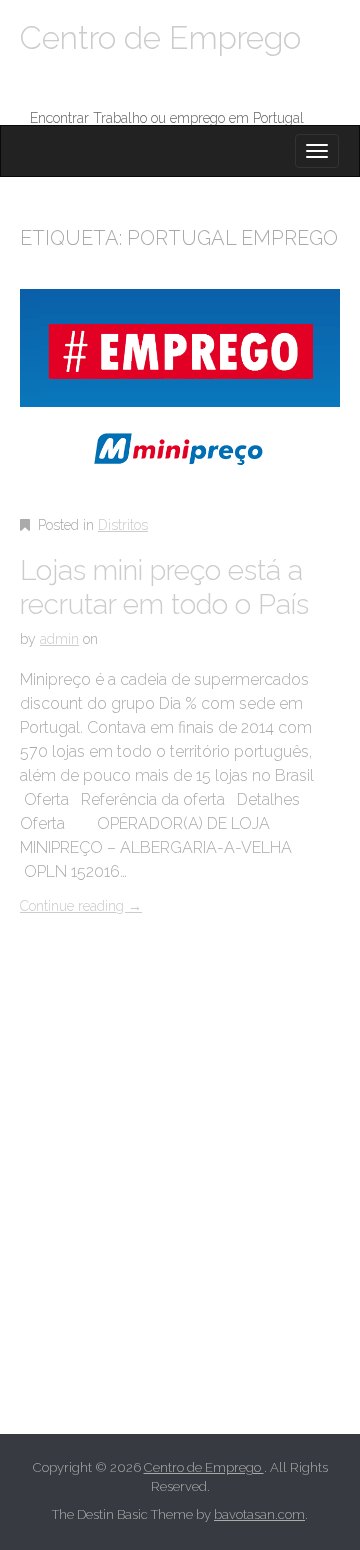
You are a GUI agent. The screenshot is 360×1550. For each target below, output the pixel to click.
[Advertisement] (180, 1198)
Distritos (123, 525)
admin (59, 639)
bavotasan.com (259, 1514)
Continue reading (81, 906)
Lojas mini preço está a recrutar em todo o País (164, 587)
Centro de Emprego (160, 37)
